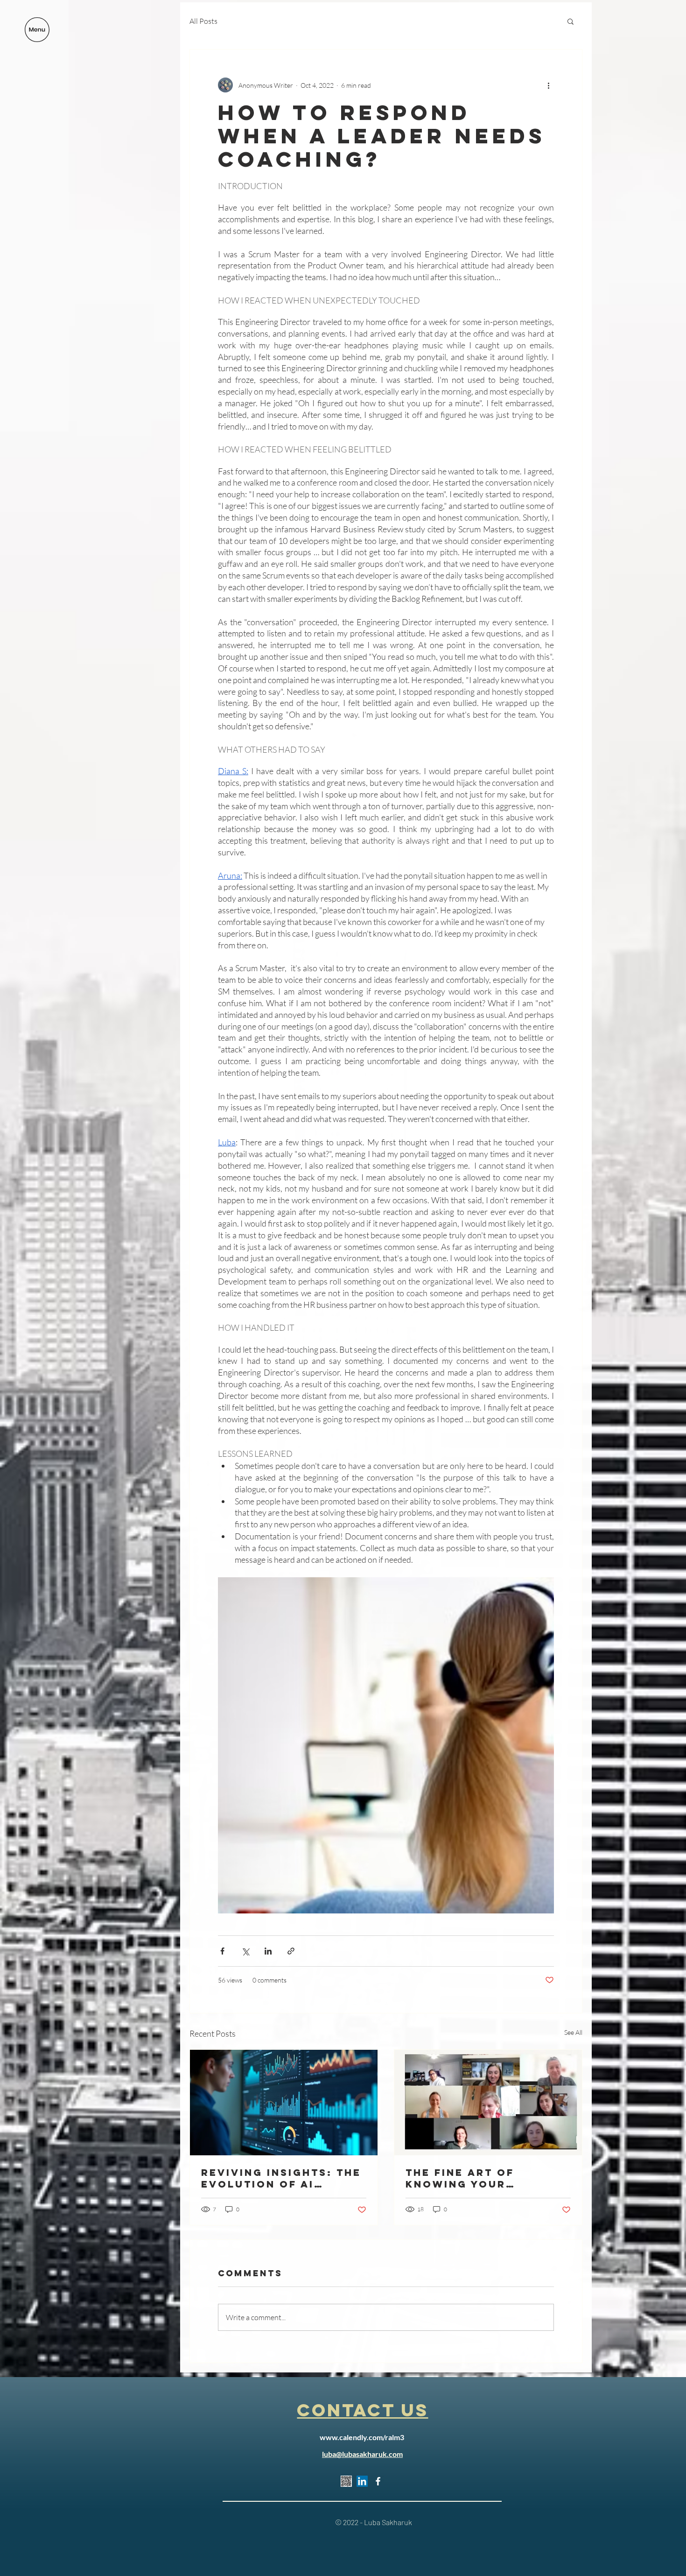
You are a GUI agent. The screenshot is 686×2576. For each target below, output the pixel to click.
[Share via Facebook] (222, 1951)
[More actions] (548, 85)
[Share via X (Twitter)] (245, 1951)
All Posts (203, 21)
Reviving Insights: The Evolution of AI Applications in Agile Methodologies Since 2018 (281, 2178)
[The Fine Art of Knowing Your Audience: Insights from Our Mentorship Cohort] (488, 2103)
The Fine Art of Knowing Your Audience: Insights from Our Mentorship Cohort (483, 2178)
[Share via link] (291, 1951)
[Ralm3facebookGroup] (346, 2481)
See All (573, 2032)
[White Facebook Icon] (378, 2481)
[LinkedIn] (362, 2481)
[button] (37, 30)
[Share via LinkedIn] (268, 1951)
